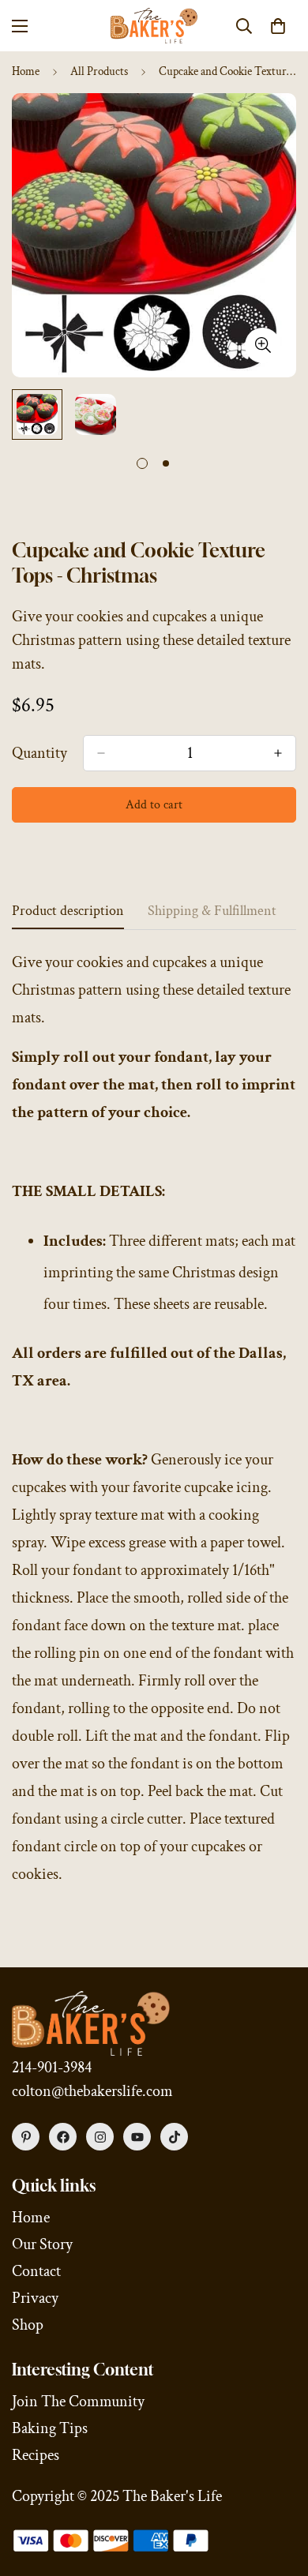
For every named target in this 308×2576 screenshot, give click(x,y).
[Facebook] (63, 2137)
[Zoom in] (263, 345)
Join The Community (78, 2402)
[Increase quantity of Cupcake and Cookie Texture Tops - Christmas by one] (278, 753)
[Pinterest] (26, 2137)
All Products (99, 71)
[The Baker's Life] (154, 26)
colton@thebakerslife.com (92, 2091)
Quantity (39, 753)
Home (26, 71)
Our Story (42, 2244)
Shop (28, 2325)
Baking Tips (50, 2428)
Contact (36, 2271)
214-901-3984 (52, 2068)
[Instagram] (100, 2137)
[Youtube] (137, 2137)
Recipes (36, 2455)
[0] (278, 26)
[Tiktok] (174, 2137)
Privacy (35, 2298)
